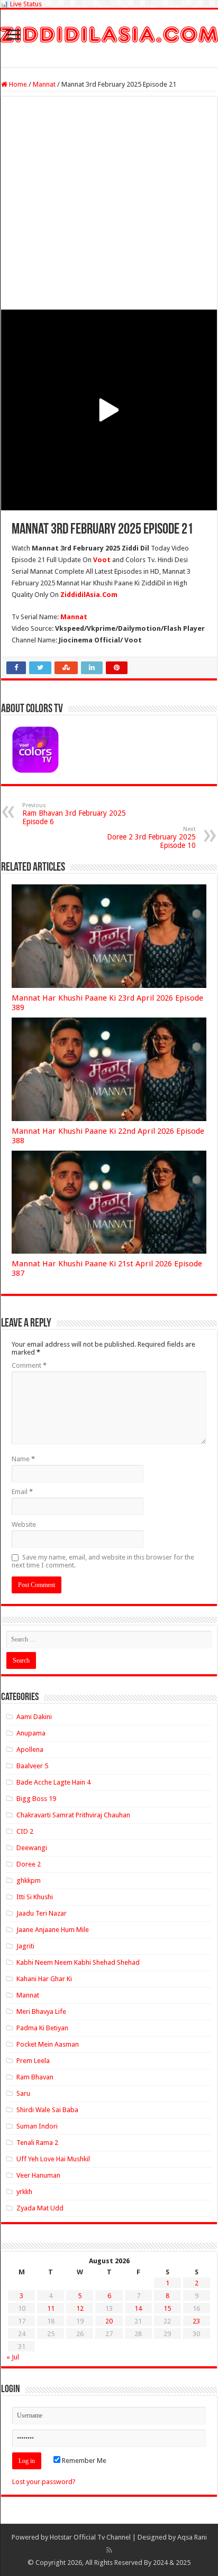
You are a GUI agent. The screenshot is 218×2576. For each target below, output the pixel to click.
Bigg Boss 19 (36, 1799)
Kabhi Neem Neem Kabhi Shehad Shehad (78, 1962)
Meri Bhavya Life (41, 2012)
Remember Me (83, 2461)
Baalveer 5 (32, 1766)
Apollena (30, 1749)
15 (167, 2308)
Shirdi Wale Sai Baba (47, 2110)
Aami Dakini (34, 1717)
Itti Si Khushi (35, 1897)
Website (24, 1524)
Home (17, 84)
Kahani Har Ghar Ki (44, 1979)
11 (51, 2308)
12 (80, 2308)
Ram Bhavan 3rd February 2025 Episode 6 (74, 814)
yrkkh (24, 2192)
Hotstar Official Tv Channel (90, 2537)
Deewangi (32, 1848)
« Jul (13, 2357)
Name (23, 1459)
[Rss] (109, 2550)
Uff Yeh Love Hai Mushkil (53, 2159)
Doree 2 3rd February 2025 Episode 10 (151, 838)
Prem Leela (33, 2061)
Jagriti (25, 1946)
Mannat (44, 84)
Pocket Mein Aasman (48, 2044)
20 (109, 2321)
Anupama (31, 1733)
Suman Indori (37, 2126)
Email (22, 1492)
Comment (29, 1365)
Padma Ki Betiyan (42, 2028)
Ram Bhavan (35, 2077)
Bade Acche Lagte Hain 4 (53, 1782)
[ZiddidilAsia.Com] (109, 33)
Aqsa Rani (192, 2537)
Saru (23, 2093)
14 (138, 2308)
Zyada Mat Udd (40, 2208)
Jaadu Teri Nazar (42, 1913)
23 (196, 2321)
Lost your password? (44, 2482)
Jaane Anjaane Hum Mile (53, 1930)
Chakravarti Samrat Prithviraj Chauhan (73, 1815)
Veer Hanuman (38, 2175)
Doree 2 (29, 1864)
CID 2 (25, 1831)
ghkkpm (29, 1880)
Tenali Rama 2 (37, 2143)
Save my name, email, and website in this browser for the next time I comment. (103, 1561)
